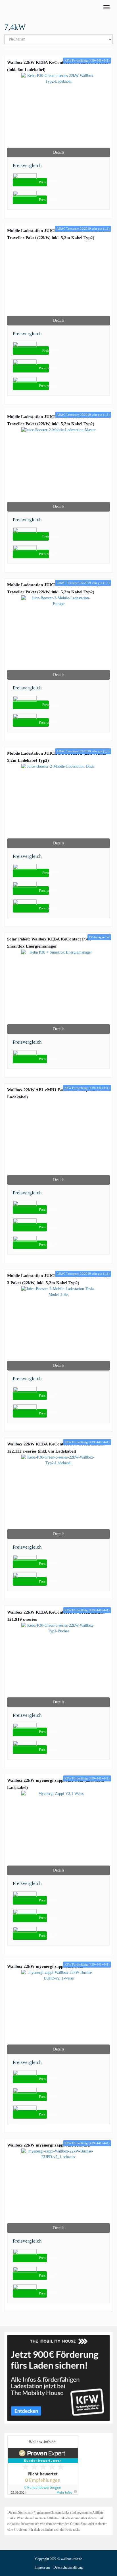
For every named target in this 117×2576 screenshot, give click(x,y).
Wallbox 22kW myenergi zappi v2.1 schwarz (49, 2145)
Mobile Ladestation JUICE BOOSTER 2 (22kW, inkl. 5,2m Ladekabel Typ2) (57, 757)
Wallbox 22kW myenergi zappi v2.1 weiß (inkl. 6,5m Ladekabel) (56, 1784)
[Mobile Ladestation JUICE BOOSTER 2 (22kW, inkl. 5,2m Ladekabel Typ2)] (58, 801)
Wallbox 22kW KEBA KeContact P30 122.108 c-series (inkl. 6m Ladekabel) (58, 66)
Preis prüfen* (43, 182)
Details (59, 152)
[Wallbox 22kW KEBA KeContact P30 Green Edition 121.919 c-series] (58, 1660)
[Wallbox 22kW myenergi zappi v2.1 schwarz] (58, 2186)
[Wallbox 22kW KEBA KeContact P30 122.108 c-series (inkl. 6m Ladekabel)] (58, 110)
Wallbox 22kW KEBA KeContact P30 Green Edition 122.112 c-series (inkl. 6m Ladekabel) (56, 1447)
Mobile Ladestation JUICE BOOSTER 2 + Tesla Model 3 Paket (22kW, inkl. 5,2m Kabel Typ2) (58, 1279)
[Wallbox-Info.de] (4, 7)
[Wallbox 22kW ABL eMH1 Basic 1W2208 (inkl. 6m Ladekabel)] (58, 1138)
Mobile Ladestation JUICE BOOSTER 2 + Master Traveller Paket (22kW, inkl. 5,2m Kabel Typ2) (54, 420)
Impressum (42, 2567)
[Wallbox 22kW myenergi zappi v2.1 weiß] (58, 2007)
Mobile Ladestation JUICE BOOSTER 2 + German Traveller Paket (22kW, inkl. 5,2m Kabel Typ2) (55, 234)
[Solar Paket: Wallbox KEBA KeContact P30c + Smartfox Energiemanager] (58, 987)
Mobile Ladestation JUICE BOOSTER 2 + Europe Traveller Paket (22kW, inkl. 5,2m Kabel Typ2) (54, 588)
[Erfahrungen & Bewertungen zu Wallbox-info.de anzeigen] (43, 2465)
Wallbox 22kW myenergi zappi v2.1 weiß (45, 1966)
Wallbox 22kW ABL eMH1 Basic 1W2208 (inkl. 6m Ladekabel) (55, 1093)
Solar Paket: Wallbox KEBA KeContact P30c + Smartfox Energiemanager (51, 942)
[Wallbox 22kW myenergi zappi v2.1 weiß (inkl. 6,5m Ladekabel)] (58, 1828)
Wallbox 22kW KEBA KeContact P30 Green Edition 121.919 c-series (56, 1616)
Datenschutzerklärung (68, 2567)
